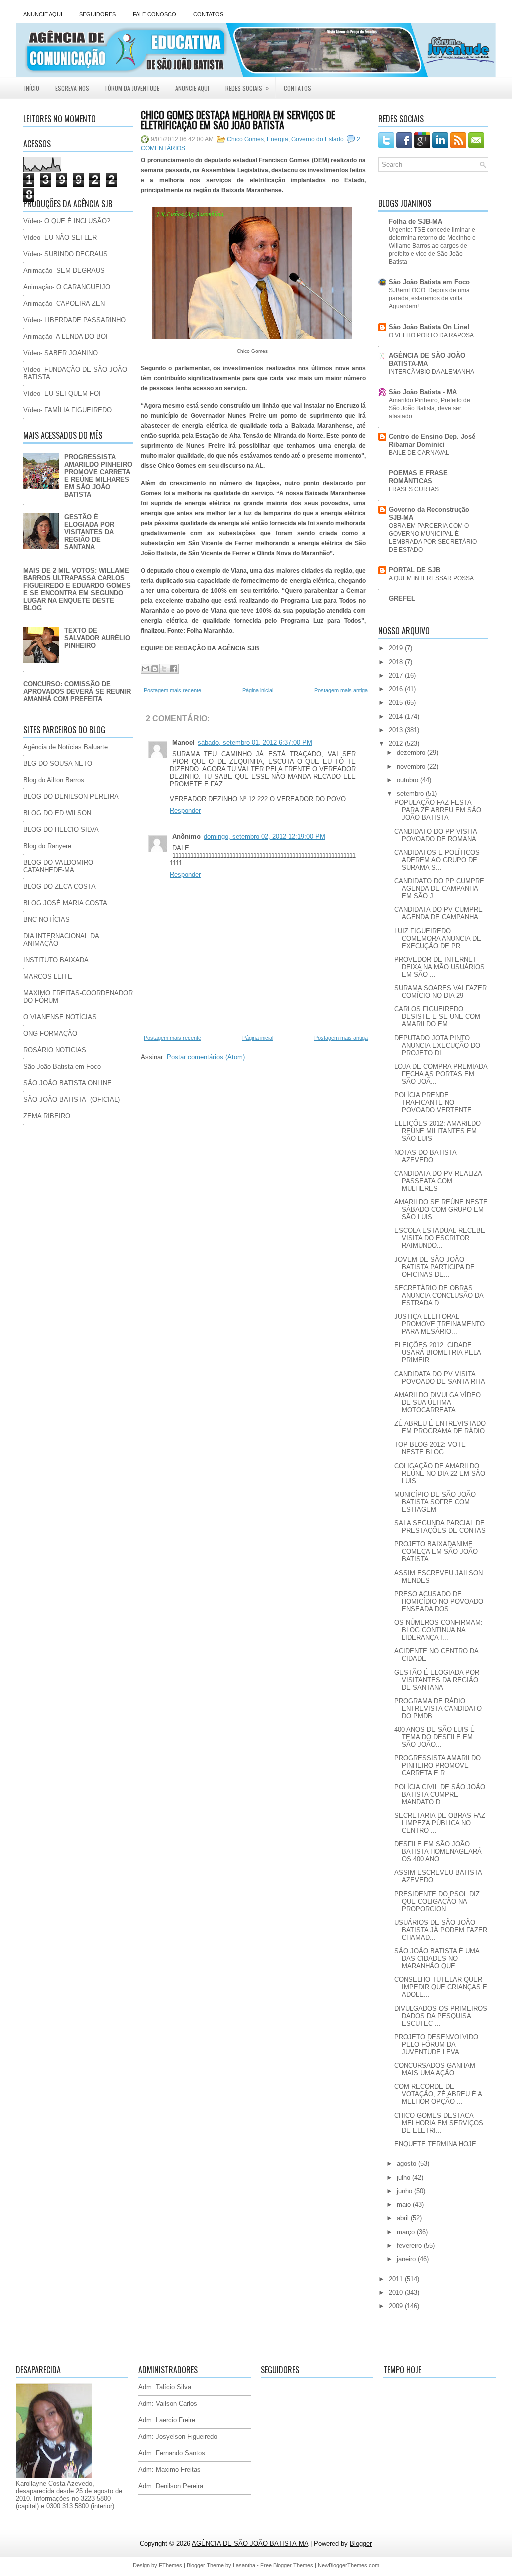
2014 (397, 716)
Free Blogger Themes (287, 2565)
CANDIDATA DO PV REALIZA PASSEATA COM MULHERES (438, 1181)
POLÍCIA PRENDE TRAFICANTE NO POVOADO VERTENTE (433, 1102)
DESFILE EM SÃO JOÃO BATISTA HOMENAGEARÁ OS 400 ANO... (438, 1852)
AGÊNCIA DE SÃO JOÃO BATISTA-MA (427, 359)
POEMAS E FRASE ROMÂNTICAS (418, 477)
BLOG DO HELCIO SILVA (61, 829)
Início (32, 88)
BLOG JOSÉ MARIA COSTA (65, 903)
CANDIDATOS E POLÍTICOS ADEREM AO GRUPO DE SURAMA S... (437, 860)
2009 (397, 2306)
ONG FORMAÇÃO (50, 1033)
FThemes (171, 2565)
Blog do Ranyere (47, 846)
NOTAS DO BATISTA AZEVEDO (425, 1156)
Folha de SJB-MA (416, 221)
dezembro (412, 752)
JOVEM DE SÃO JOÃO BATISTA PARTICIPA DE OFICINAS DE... (435, 1267)
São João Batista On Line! (429, 327)
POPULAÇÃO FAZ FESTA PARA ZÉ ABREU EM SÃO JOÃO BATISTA (438, 810)
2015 (397, 702)
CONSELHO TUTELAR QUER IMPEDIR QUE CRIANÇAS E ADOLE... (441, 1987)
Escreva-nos (72, 88)
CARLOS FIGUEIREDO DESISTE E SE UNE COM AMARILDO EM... (437, 1016)
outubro (409, 780)
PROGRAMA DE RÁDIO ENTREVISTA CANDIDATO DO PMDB (438, 1709)
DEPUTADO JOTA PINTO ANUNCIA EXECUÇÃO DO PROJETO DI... (437, 1045)
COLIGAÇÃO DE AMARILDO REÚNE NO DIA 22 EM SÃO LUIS (440, 1474)
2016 (397, 689)
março (407, 2232)
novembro (412, 766)
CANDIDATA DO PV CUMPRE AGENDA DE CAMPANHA (439, 913)
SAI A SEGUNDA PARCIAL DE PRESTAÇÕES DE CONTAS (440, 1527)
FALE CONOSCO (155, 14)
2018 (397, 662)
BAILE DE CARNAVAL (419, 453)
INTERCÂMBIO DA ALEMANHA (432, 372)
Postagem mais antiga (341, 690)
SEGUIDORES (98, 14)
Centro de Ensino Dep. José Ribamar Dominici (432, 440)
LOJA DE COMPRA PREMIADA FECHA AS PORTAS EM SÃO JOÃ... (441, 1074)
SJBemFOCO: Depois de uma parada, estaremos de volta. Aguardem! (429, 298)
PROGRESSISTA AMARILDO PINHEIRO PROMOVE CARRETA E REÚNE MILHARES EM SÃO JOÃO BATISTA (98, 476)
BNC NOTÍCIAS (47, 919)
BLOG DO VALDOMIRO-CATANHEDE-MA (59, 866)
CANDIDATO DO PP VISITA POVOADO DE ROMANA (436, 835)
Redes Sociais (247, 88)
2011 (397, 2279)
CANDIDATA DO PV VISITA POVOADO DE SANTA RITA (440, 1378)
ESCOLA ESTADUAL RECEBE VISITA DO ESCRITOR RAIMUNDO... (440, 1238)
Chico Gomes (245, 139)
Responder (185, 810)
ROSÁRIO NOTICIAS (55, 1050)
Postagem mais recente (173, 690)
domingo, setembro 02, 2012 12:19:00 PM (265, 836)
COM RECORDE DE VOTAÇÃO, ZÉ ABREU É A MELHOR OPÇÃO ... (438, 2094)
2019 (397, 648)
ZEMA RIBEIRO (47, 1116)
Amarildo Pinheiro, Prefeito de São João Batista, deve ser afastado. (430, 408)
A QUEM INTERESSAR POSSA (431, 578)
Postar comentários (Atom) (206, 1057)
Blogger (361, 2544)
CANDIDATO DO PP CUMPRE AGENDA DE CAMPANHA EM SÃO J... (439, 888)
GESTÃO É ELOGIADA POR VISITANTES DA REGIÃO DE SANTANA (89, 532)
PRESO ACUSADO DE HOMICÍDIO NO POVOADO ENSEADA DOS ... (439, 1602)
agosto (408, 2164)
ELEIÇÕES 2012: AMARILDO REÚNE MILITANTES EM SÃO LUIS (438, 1131)
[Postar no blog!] (155, 669)
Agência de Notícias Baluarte (66, 747)
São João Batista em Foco (62, 1066)
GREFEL (402, 598)
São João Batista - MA (423, 392)
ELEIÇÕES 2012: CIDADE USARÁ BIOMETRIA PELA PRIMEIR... (438, 1353)
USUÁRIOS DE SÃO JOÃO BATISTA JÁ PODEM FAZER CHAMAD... (441, 1930)
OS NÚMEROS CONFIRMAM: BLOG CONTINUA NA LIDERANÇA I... (439, 1630)
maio (405, 2205)
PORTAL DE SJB (415, 570)
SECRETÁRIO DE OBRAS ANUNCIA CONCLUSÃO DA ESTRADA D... (439, 1296)
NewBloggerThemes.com (349, 2565)
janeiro (407, 2259)
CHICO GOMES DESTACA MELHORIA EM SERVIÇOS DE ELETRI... (439, 2123)
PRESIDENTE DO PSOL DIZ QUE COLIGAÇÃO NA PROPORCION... (437, 1902)
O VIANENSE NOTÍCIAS (60, 1017)
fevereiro (410, 2246)
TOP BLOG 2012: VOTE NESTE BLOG (430, 1448)
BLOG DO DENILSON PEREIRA (71, 796)
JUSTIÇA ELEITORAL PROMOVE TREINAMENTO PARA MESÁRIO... (440, 1324)
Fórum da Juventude (132, 88)
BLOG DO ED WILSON (57, 813)
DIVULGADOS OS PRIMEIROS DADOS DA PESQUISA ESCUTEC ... (441, 2016)
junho (406, 2191)
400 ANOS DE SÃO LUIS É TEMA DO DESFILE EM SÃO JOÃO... (435, 1737)
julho (405, 2178)
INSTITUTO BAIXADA (56, 960)
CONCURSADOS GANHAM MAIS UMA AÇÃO (435, 2069)
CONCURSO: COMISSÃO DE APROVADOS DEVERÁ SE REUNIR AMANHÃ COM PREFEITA (77, 691)
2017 (397, 675)
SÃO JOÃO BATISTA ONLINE (68, 1083)
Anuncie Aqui (192, 88)
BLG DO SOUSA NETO (58, 763)
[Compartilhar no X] (164, 669)
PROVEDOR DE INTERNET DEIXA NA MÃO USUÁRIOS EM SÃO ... (440, 967)
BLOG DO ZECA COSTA (60, 886)
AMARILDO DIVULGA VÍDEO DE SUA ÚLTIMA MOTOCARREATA (438, 1403)
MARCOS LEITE (48, 976)
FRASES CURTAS (414, 489)
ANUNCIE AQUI (43, 14)
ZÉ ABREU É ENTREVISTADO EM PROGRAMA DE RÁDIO (440, 1427)
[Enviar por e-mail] (145, 669)
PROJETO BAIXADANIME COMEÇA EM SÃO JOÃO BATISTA (436, 1552)
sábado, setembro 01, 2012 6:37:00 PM (255, 742)
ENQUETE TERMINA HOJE (435, 2144)
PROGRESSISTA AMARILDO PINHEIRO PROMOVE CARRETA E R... (438, 1766)
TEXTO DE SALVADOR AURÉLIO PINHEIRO (97, 638)
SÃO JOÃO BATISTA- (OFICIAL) (72, 1099)
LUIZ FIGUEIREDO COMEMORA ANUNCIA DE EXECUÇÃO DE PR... (438, 938)
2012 (397, 743)
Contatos (298, 88)
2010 (397, 2293)
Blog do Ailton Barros (54, 780)
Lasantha (244, 2565)
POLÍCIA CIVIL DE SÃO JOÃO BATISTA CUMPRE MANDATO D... (440, 1795)
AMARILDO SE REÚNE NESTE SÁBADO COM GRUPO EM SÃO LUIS (441, 1209)
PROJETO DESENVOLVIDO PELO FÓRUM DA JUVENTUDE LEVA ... (436, 2045)
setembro (411, 793)
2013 (397, 730)
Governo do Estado (318, 139)
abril (404, 2218)
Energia (278, 139)
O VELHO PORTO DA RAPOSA (431, 335)
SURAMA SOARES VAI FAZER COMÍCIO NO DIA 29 (441, 992)
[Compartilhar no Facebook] (174, 669)
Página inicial (258, 690)
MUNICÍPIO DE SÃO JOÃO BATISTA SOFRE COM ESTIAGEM (435, 1502)
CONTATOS (208, 14)
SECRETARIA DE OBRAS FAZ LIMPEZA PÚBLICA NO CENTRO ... (440, 1823)
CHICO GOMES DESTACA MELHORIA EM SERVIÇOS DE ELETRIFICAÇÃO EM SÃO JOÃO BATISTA (238, 120)
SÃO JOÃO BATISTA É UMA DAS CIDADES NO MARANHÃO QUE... (437, 1959)
